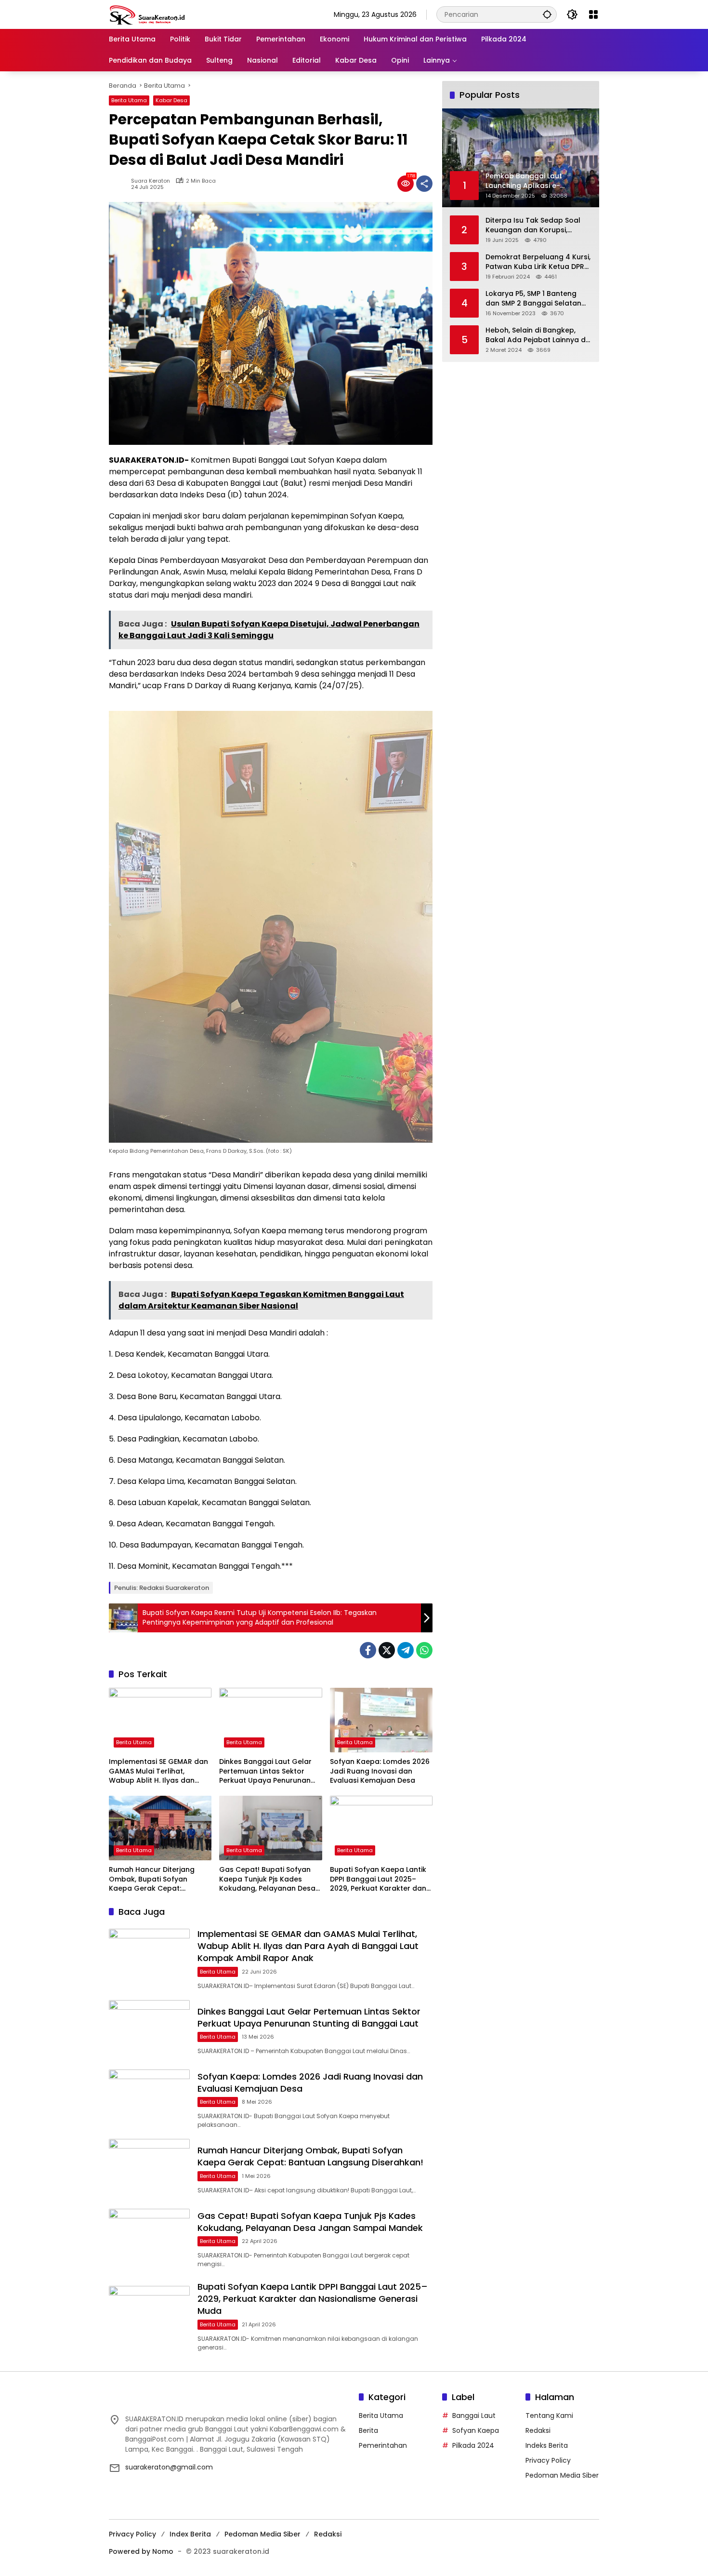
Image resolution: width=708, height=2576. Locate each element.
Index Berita (190, 2534)
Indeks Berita (547, 2445)
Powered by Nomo (141, 2551)
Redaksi (538, 2430)
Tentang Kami (549, 2416)
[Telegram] (406, 1650)
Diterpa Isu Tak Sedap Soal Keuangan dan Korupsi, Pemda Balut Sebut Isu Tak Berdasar (533, 225)
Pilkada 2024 (473, 2445)
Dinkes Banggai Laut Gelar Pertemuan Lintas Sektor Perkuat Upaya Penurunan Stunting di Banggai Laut (265, 1771)
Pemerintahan (383, 2445)
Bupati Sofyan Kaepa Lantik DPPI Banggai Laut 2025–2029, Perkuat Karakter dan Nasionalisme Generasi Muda (381, 1879)
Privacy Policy (548, 2460)
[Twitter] (387, 1650)
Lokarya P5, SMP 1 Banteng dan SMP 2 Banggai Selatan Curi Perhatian (533, 298)
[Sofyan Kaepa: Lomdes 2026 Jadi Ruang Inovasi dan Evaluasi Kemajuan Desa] (381, 1720)
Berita (368, 2430)
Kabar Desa (171, 100)
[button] (547, 14)
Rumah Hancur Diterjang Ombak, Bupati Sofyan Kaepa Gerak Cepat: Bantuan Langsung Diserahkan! (152, 1879)
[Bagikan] (424, 184)
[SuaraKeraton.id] (147, 14)
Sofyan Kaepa (476, 2430)
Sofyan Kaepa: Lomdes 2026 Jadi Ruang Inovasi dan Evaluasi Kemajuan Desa (380, 1771)
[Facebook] (368, 1650)
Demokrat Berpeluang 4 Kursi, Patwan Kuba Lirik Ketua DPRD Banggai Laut (538, 261)
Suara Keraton (151, 181)
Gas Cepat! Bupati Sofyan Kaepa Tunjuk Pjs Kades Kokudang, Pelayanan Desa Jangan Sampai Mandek (267, 1879)
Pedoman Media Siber (562, 2475)
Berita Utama (129, 100)
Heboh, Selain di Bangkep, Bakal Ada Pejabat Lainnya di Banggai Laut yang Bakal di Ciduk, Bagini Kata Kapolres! (536, 335)
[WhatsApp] (424, 1650)
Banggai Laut (474, 2416)
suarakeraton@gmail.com (169, 2467)
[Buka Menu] (593, 14)
